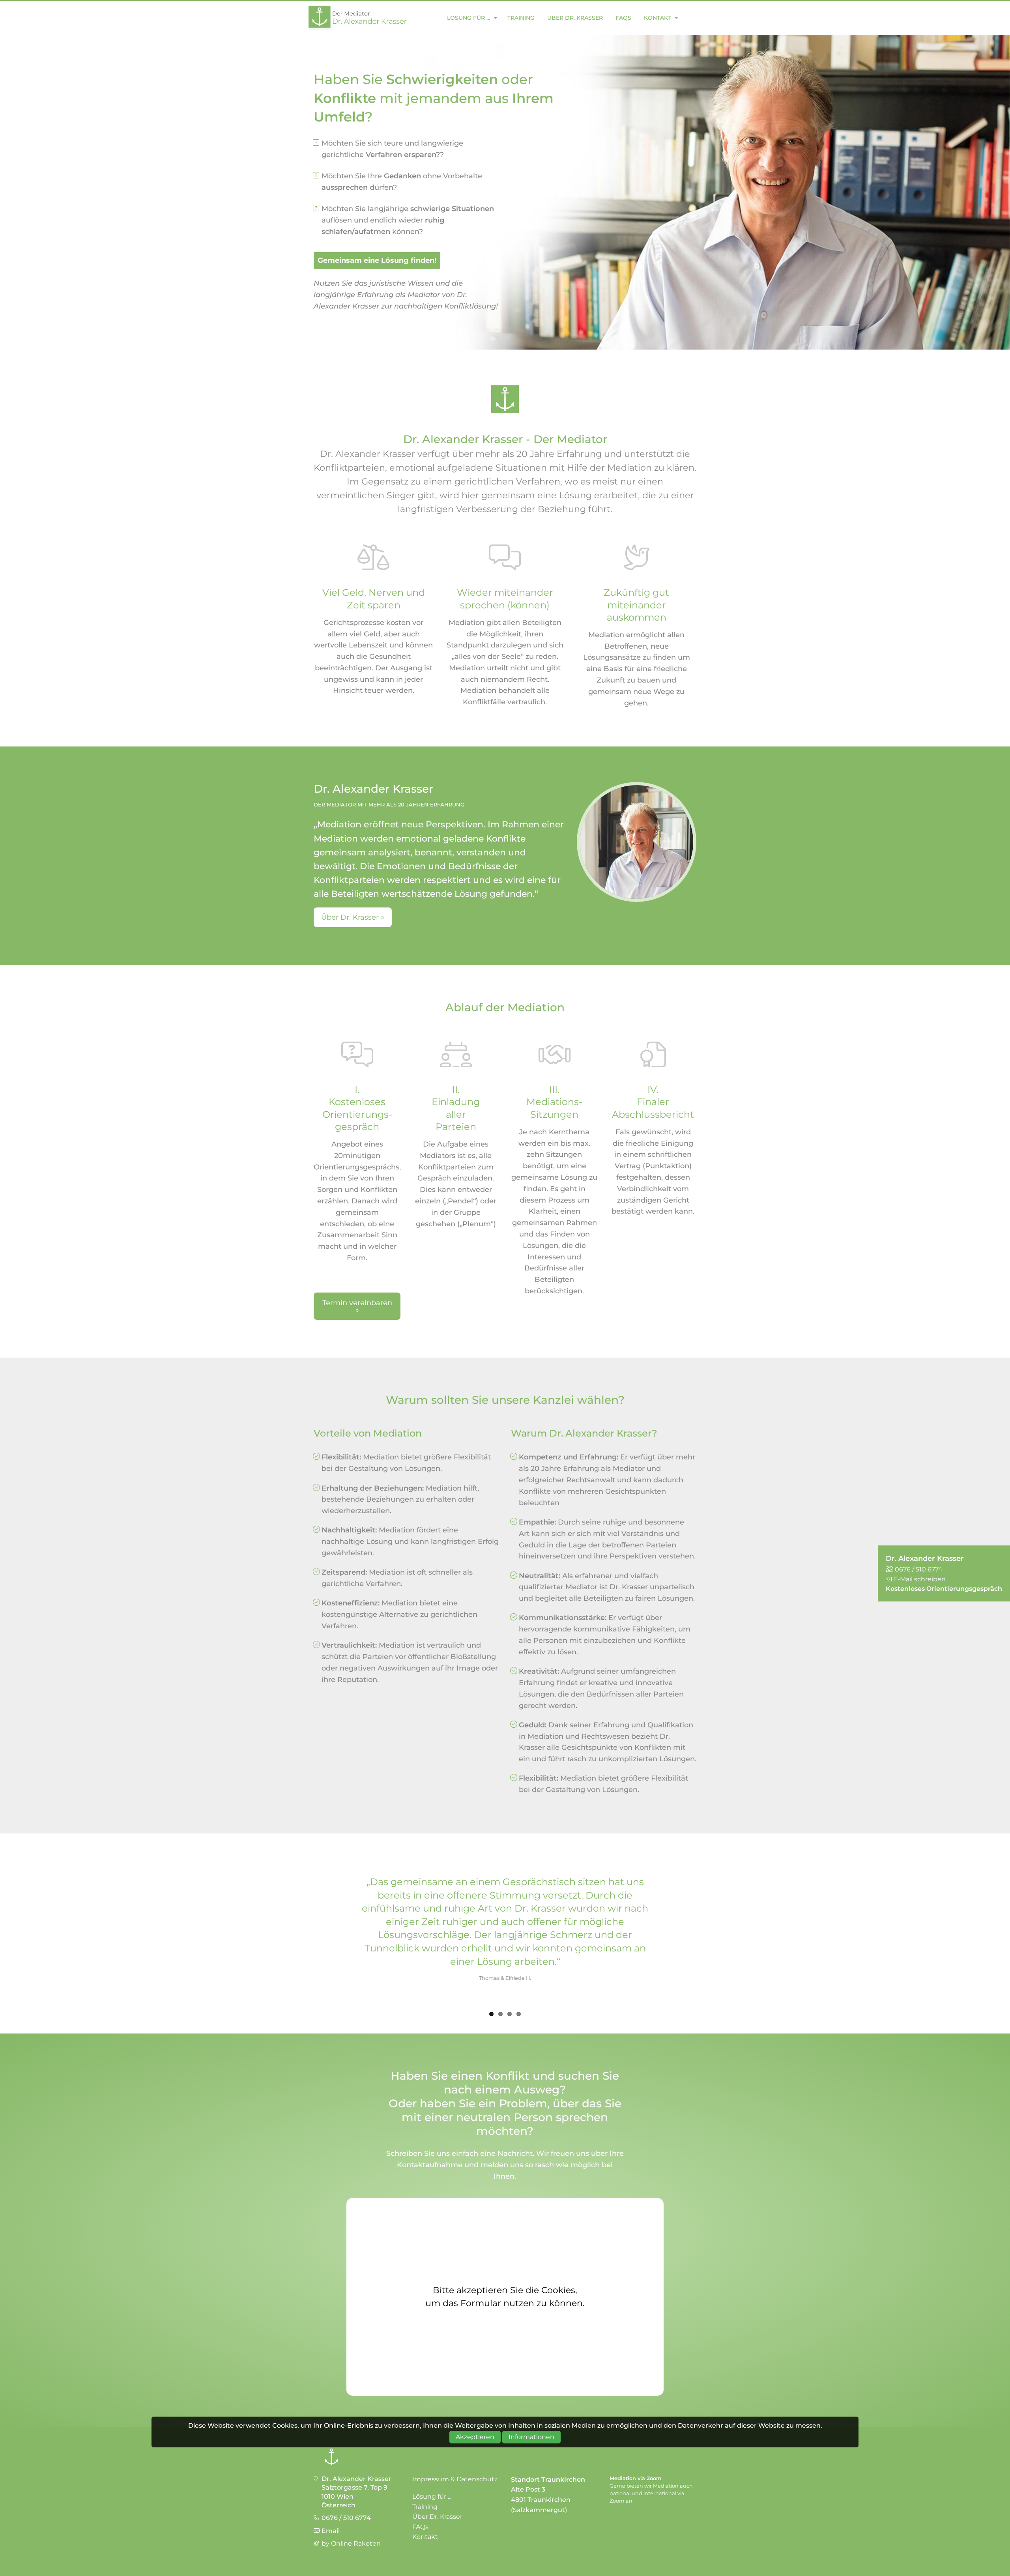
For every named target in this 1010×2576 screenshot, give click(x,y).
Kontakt (657, 18)
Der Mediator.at (359, 18)
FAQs (623, 18)
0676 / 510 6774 (346, 2518)
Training (521, 18)
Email (331, 2531)
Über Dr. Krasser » (353, 917)
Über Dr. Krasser (575, 18)
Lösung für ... (469, 18)
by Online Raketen (351, 2543)
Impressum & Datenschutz (455, 2479)
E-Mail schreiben (919, 1579)
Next (708, 1932)
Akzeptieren (475, 2437)
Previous (302, 1932)
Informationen (531, 2437)
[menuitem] (470, 18)
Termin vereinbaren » (357, 1306)
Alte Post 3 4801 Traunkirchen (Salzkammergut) (541, 2499)
